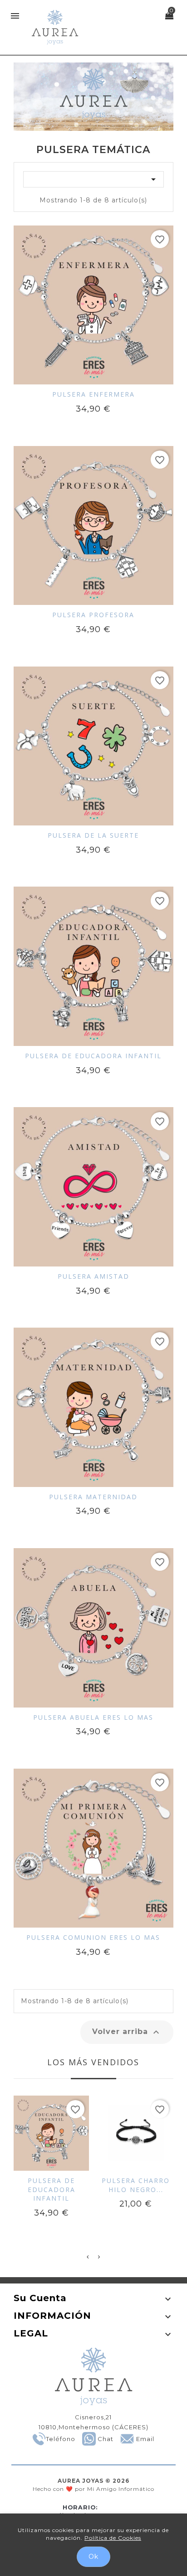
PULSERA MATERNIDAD (93, 1497)
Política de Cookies (113, 2538)
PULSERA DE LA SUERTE (93, 835)
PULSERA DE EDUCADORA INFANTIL (93, 1056)
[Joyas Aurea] (93, 97)
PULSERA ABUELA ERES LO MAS (93, 1717)
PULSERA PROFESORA (93, 615)
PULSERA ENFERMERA (93, 394)
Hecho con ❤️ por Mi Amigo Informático (93, 2485)
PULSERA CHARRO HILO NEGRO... (136, 2185)
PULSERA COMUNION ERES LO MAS (93, 1937)
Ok (93, 2557)
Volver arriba (127, 2032)
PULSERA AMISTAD (93, 1276)
